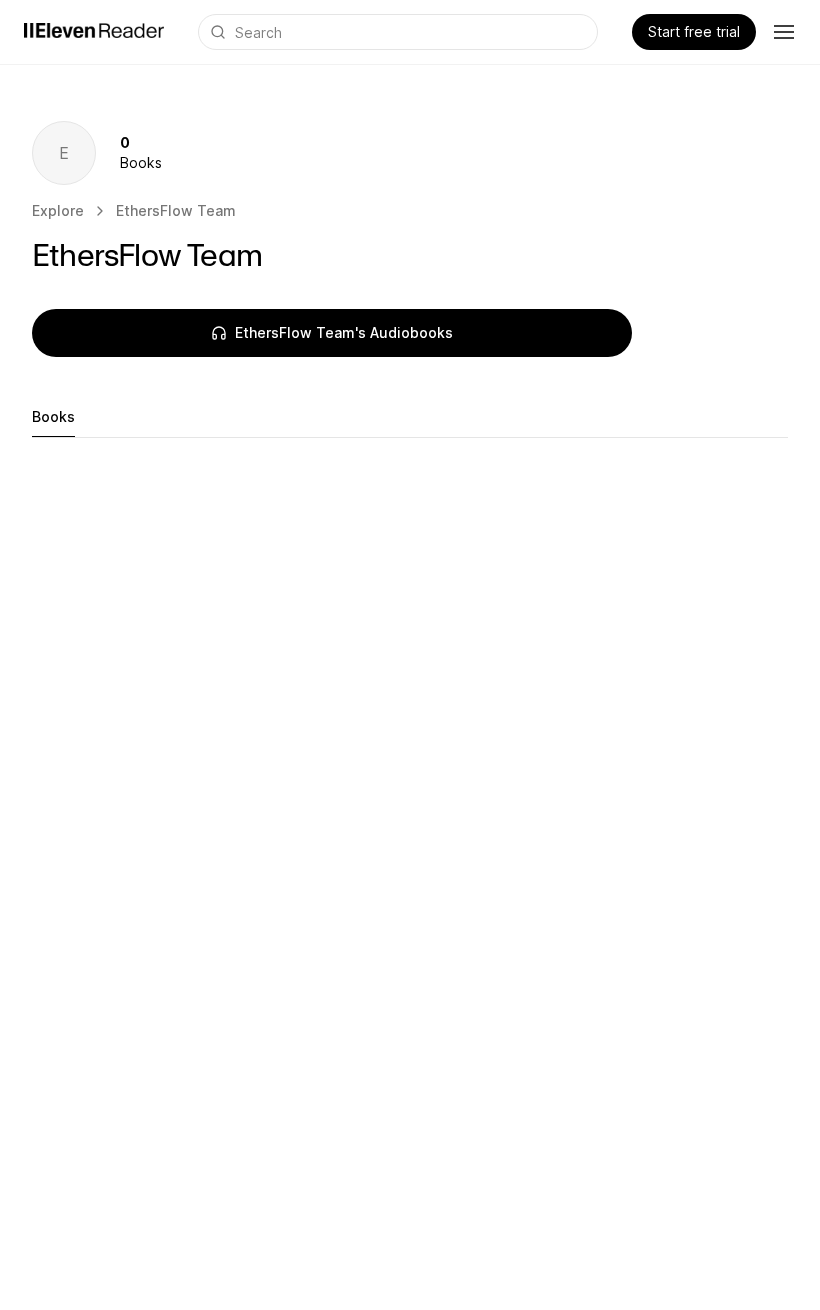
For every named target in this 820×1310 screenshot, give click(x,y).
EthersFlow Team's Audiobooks (344, 332)
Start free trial (694, 31)
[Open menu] (784, 32)
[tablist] (410, 417)
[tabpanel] (410, 478)
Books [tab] (53, 416)
